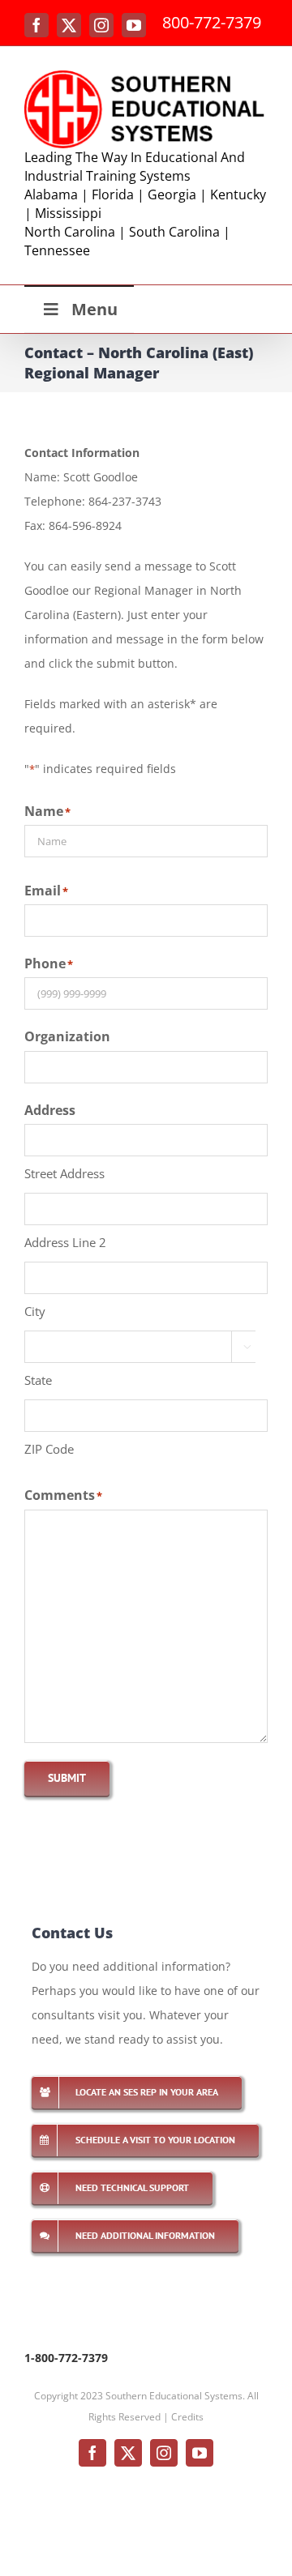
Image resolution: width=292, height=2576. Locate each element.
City (35, 1311)
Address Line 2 (65, 1242)
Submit (67, 1778)
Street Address (64, 1173)
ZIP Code (49, 1449)
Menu (94, 309)
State (38, 1380)
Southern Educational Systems (174, 2396)
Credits (187, 2417)
